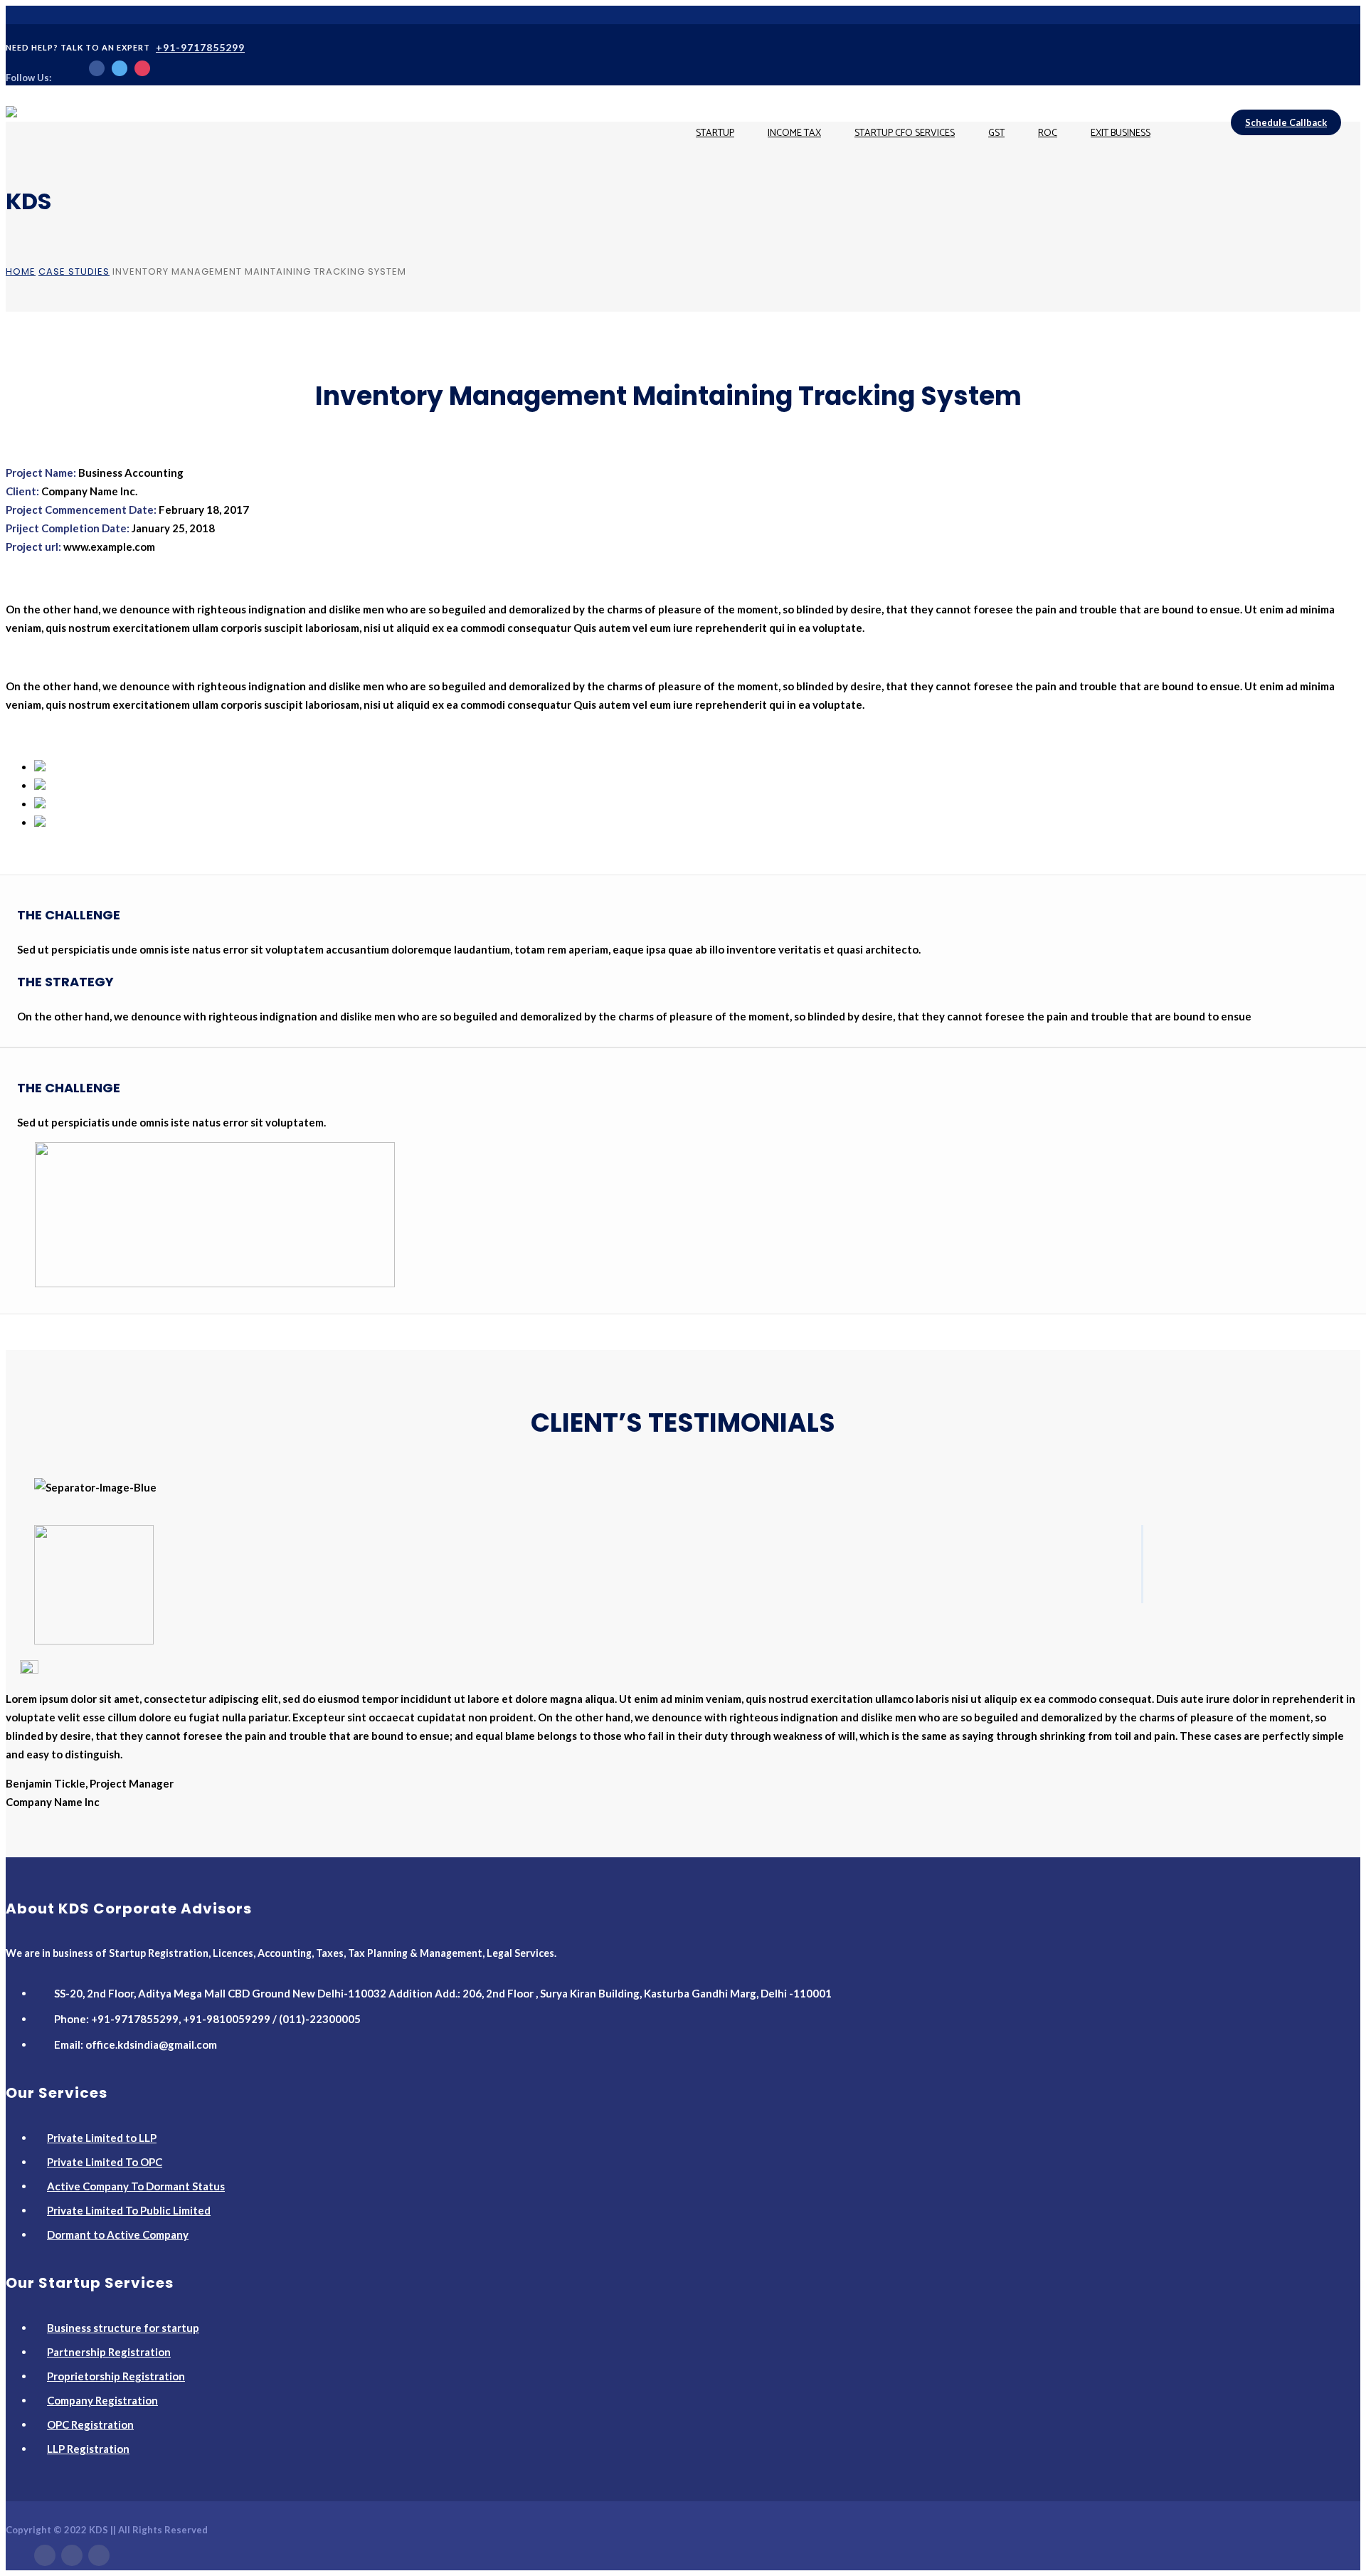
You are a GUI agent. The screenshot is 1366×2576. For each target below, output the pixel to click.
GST (996, 133)
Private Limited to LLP (102, 2138)
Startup (715, 133)
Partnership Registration (109, 2352)
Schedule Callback (1286, 122)
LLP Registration (88, 2449)
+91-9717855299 (200, 47)
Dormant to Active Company (118, 2234)
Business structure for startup (123, 2328)
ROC (1048, 133)
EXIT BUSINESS (1121, 133)
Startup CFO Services (905, 133)
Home (21, 271)
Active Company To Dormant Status (136, 2186)
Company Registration (102, 2400)
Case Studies (74, 271)
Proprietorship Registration (116, 2376)
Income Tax (794, 133)
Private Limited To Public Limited (129, 2210)
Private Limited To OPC (105, 2162)
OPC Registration (90, 2424)
